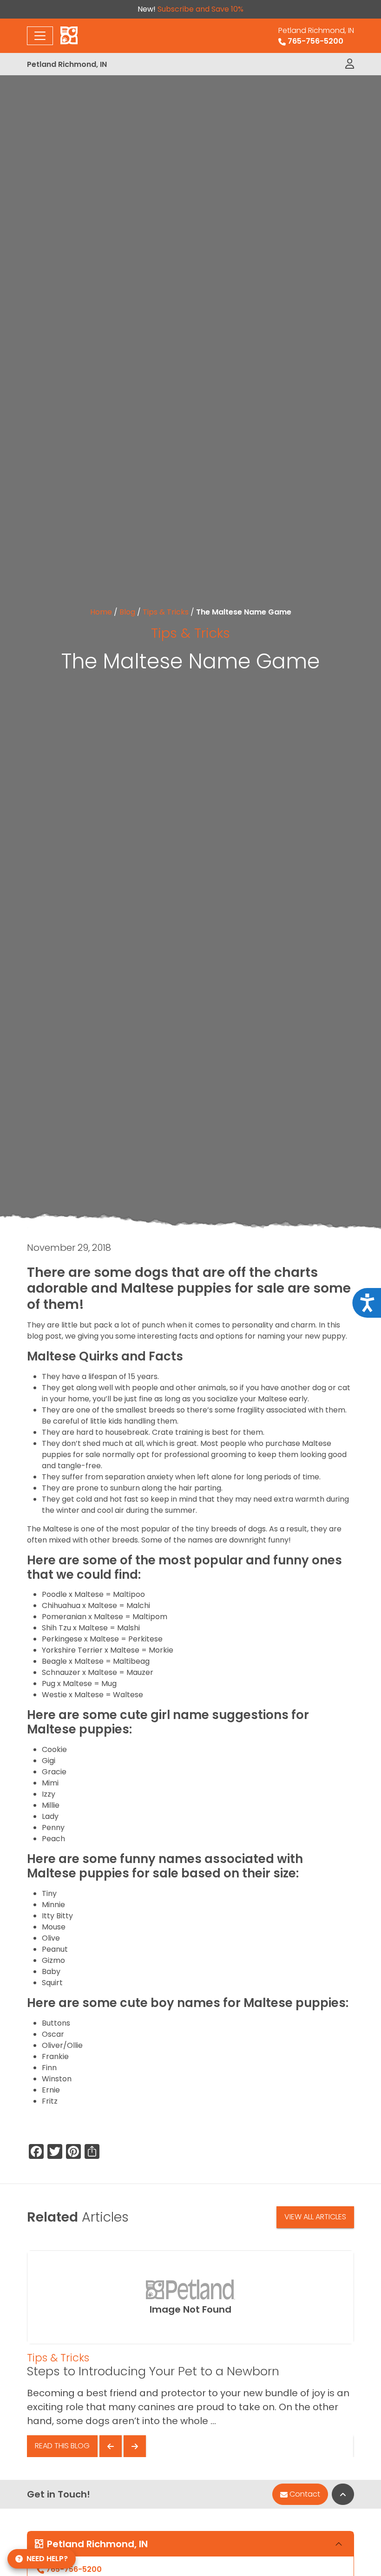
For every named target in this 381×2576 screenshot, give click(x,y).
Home (101, 612)
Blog (127, 612)
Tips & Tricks (166, 612)
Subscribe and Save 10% (200, 9)
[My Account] (350, 64)
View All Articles (315, 2217)
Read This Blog (62, 2446)
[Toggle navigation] (40, 36)
